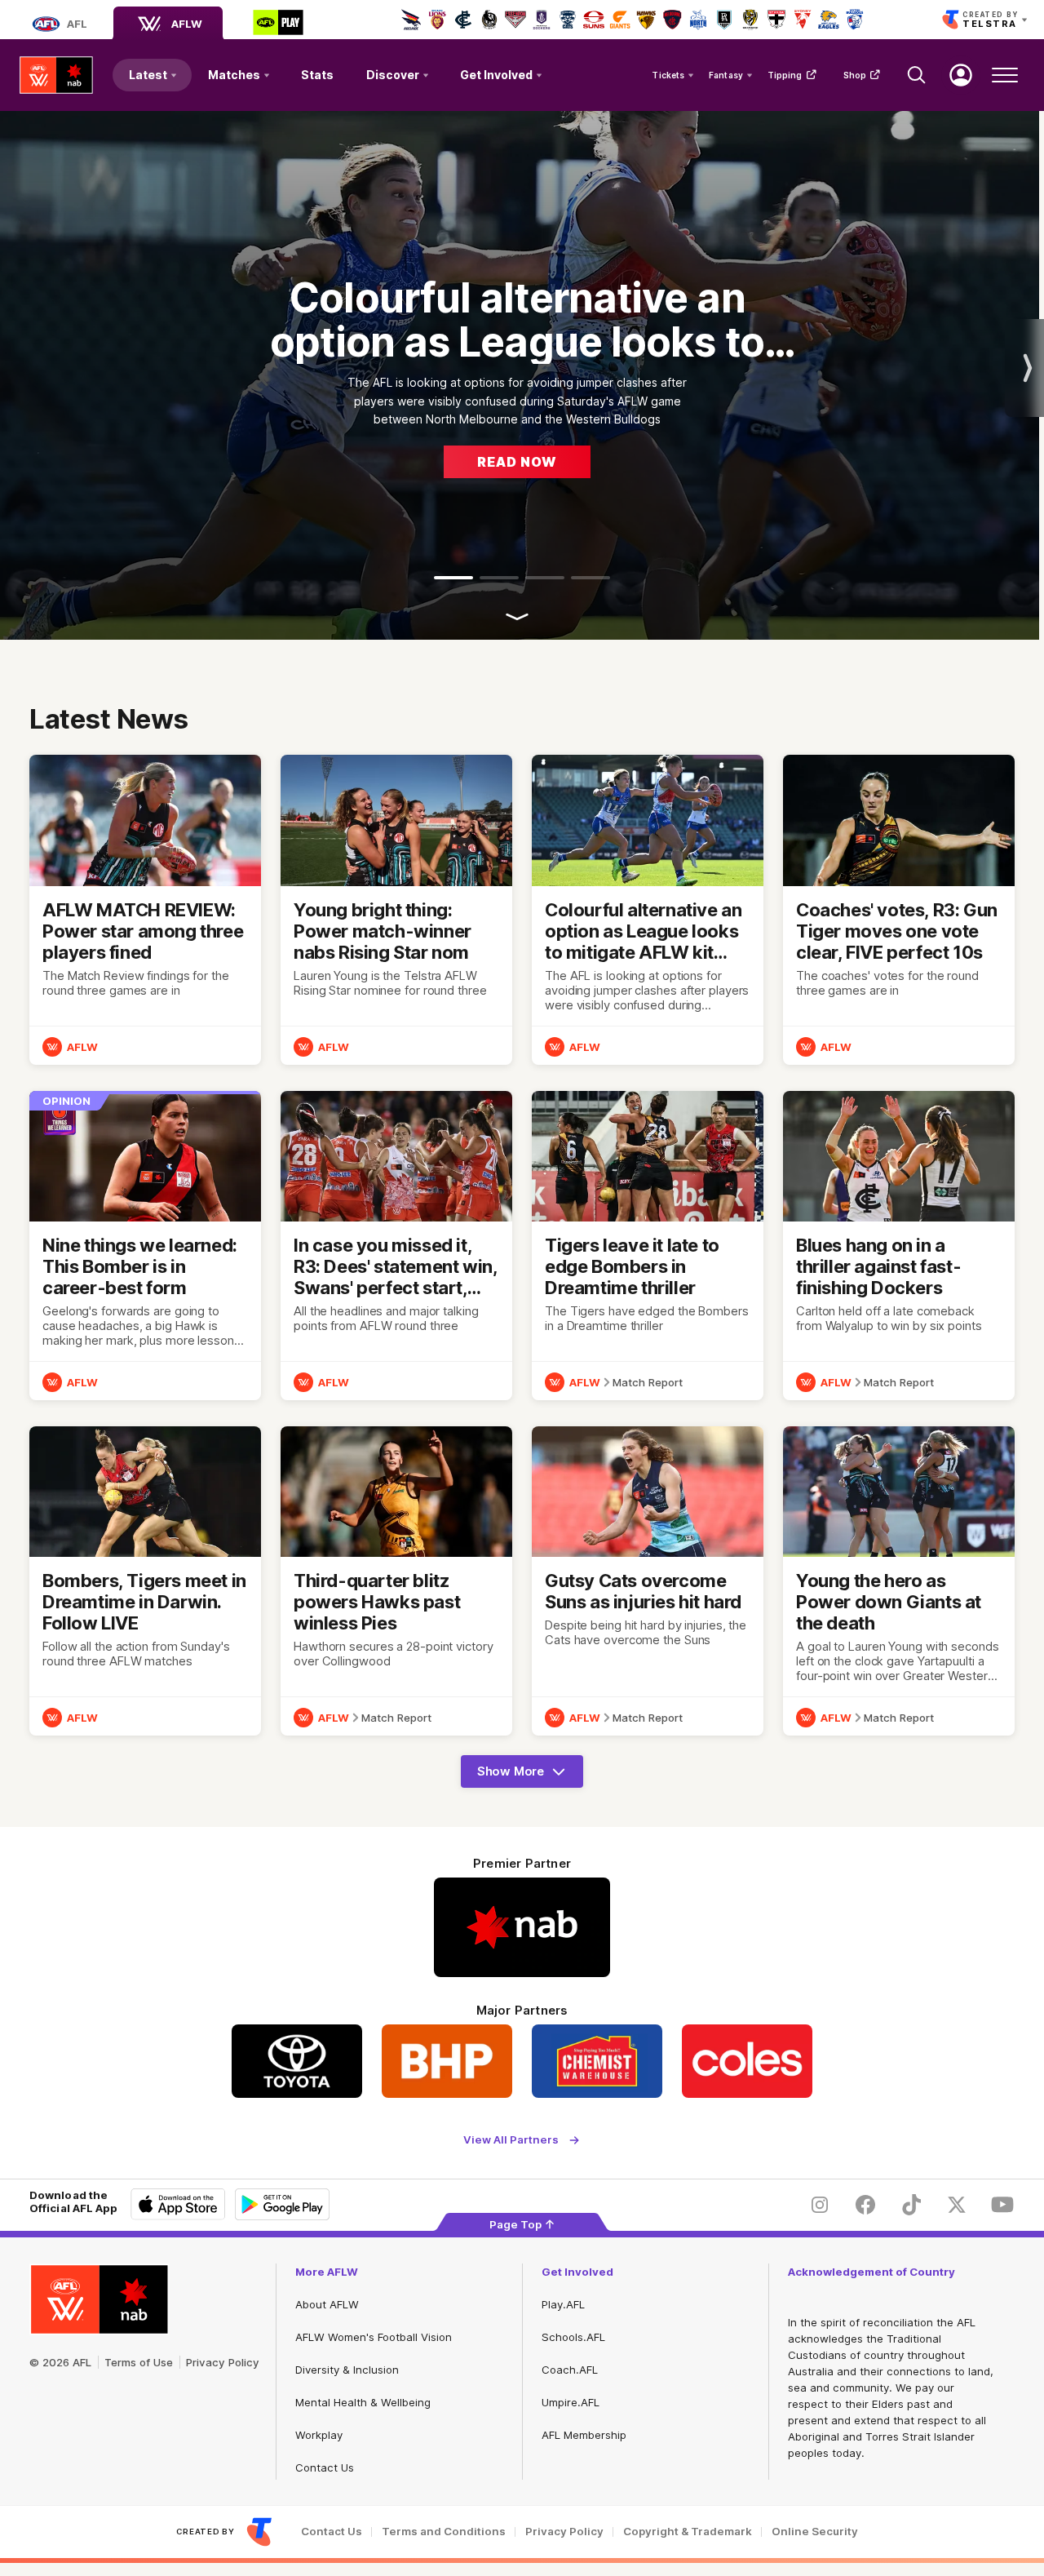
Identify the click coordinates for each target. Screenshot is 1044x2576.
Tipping (785, 75)
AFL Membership (584, 2435)
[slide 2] (499, 578)
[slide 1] (453, 578)
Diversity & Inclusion (347, 2370)
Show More (527, 1776)
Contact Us (325, 2467)
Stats (317, 75)
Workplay (319, 2435)
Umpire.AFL (571, 2402)
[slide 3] (545, 578)
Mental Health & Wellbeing (363, 2402)
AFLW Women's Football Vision (374, 2337)
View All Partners (511, 2140)
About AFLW (327, 2304)
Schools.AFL (573, 2337)
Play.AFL (563, 2304)
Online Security (815, 2532)
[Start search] (917, 75)
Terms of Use (139, 2362)
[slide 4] (591, 578)
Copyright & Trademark (688, 2532)
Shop (855, 75)
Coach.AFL (570, 2370)
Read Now (517, 462)
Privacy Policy (223, 2362)
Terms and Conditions (444, 2532)
